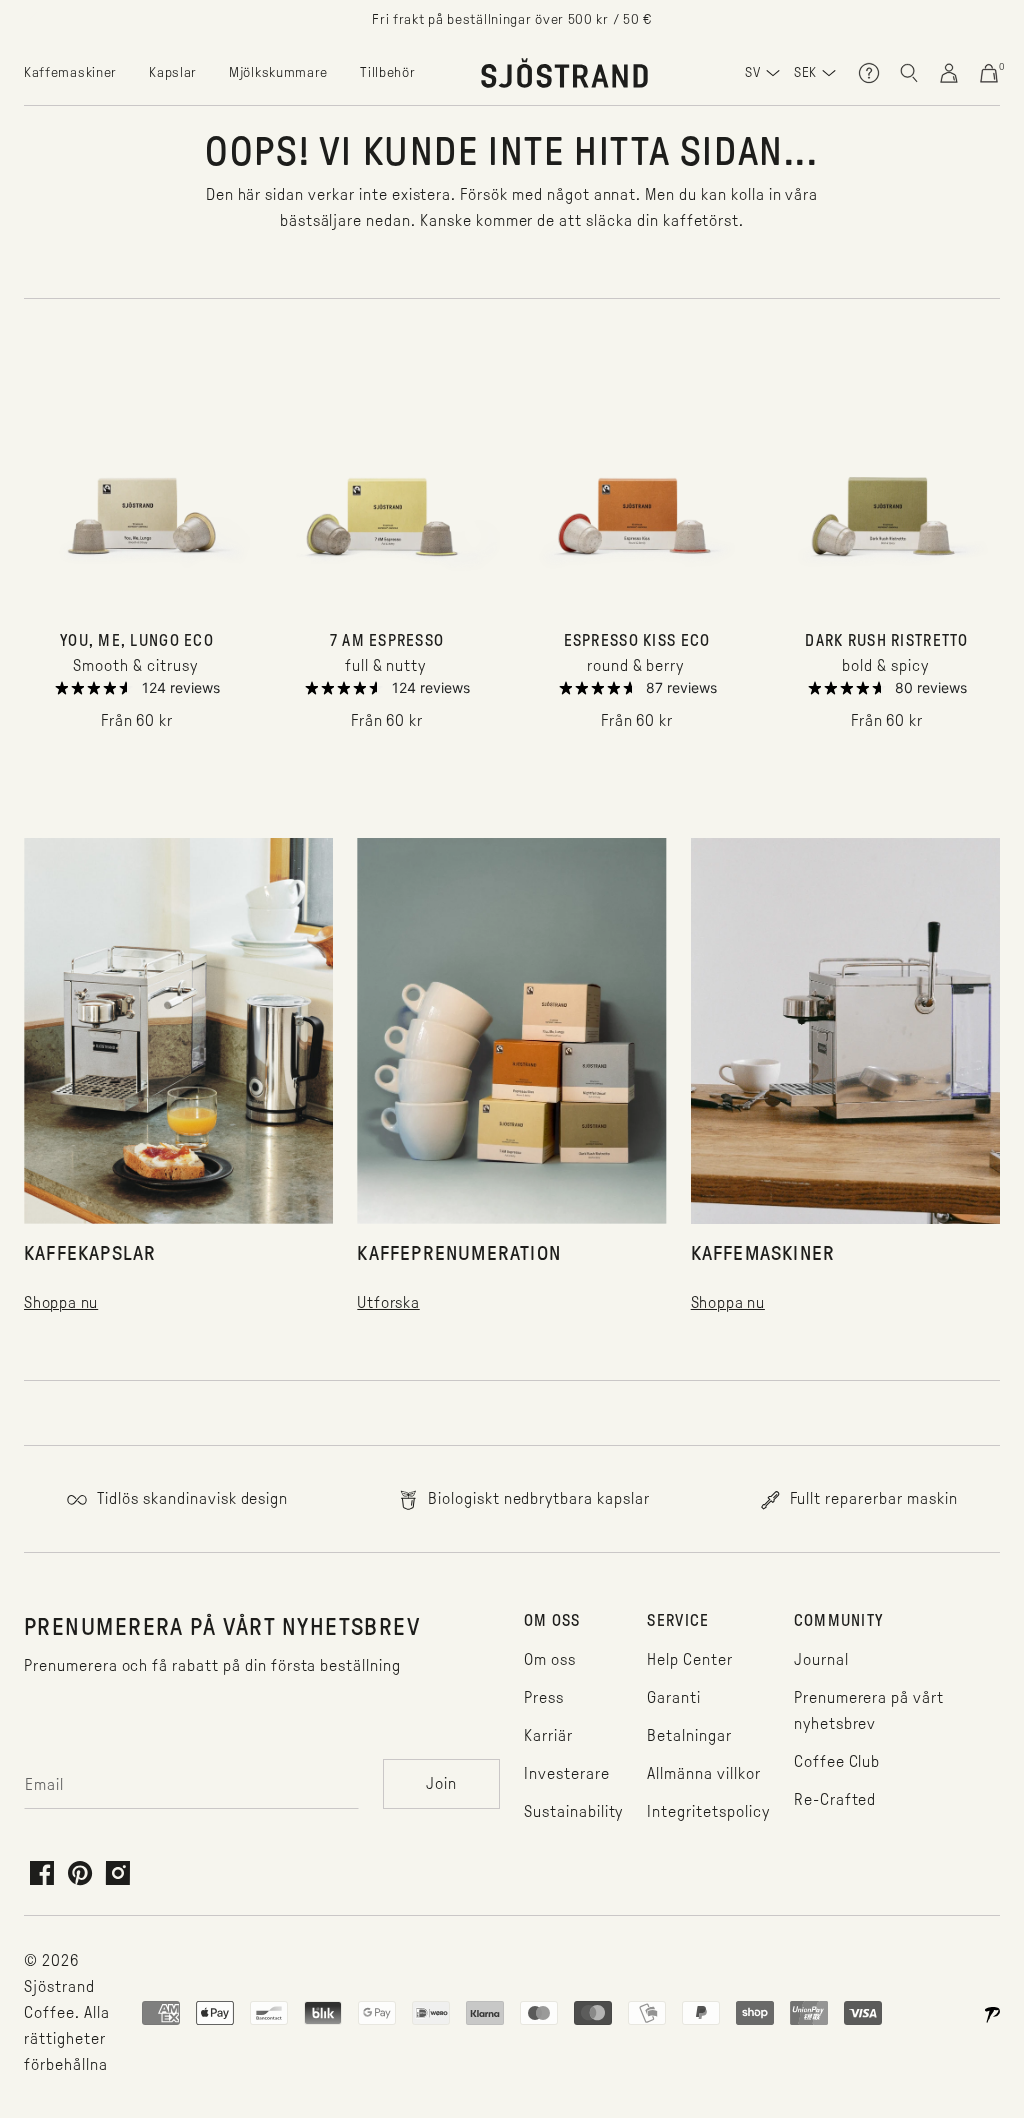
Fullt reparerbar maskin (872, 1498)
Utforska (388, 1302)
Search (909, 73)
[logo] (564, 73)
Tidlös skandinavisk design (190, 1498)
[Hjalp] (869, 73)
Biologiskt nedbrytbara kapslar (537, 1498)
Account (949, 73)
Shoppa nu (61, 1302)
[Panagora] (992, 2013)
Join (441, 1783)
